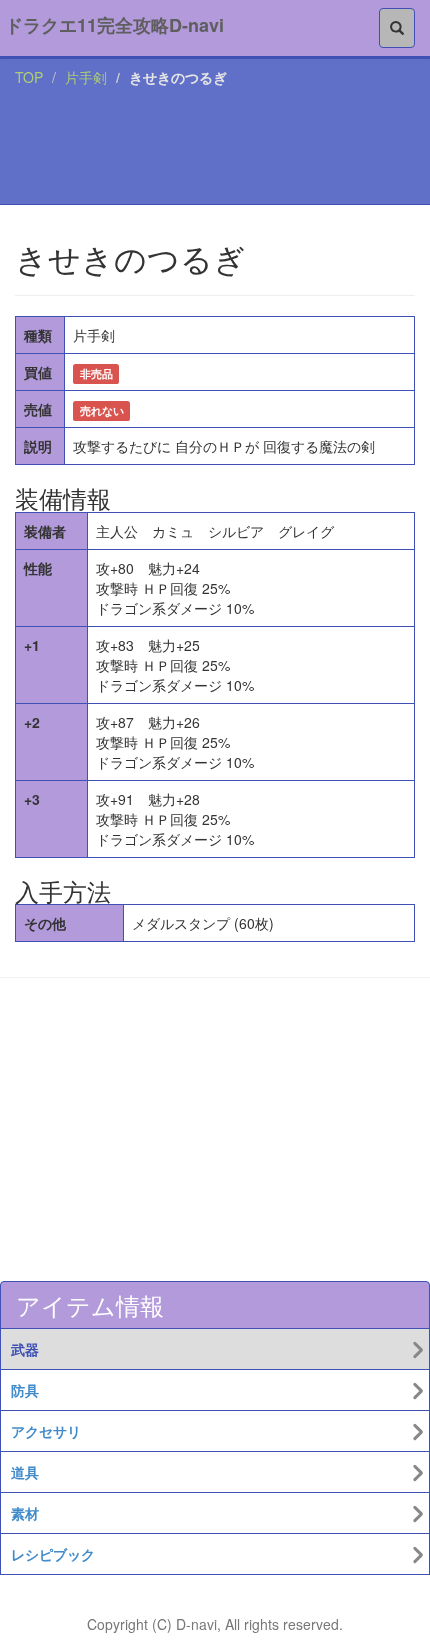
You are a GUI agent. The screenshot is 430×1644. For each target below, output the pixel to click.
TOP (29, 77)
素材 (25, 1513)
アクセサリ (46, 1431)
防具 (25, 1390)
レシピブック (53, 1554)
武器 (25, 1349)
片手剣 (86, 77)
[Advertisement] (215, 150)
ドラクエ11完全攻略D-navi (114, 25)
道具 (25, 1472)
